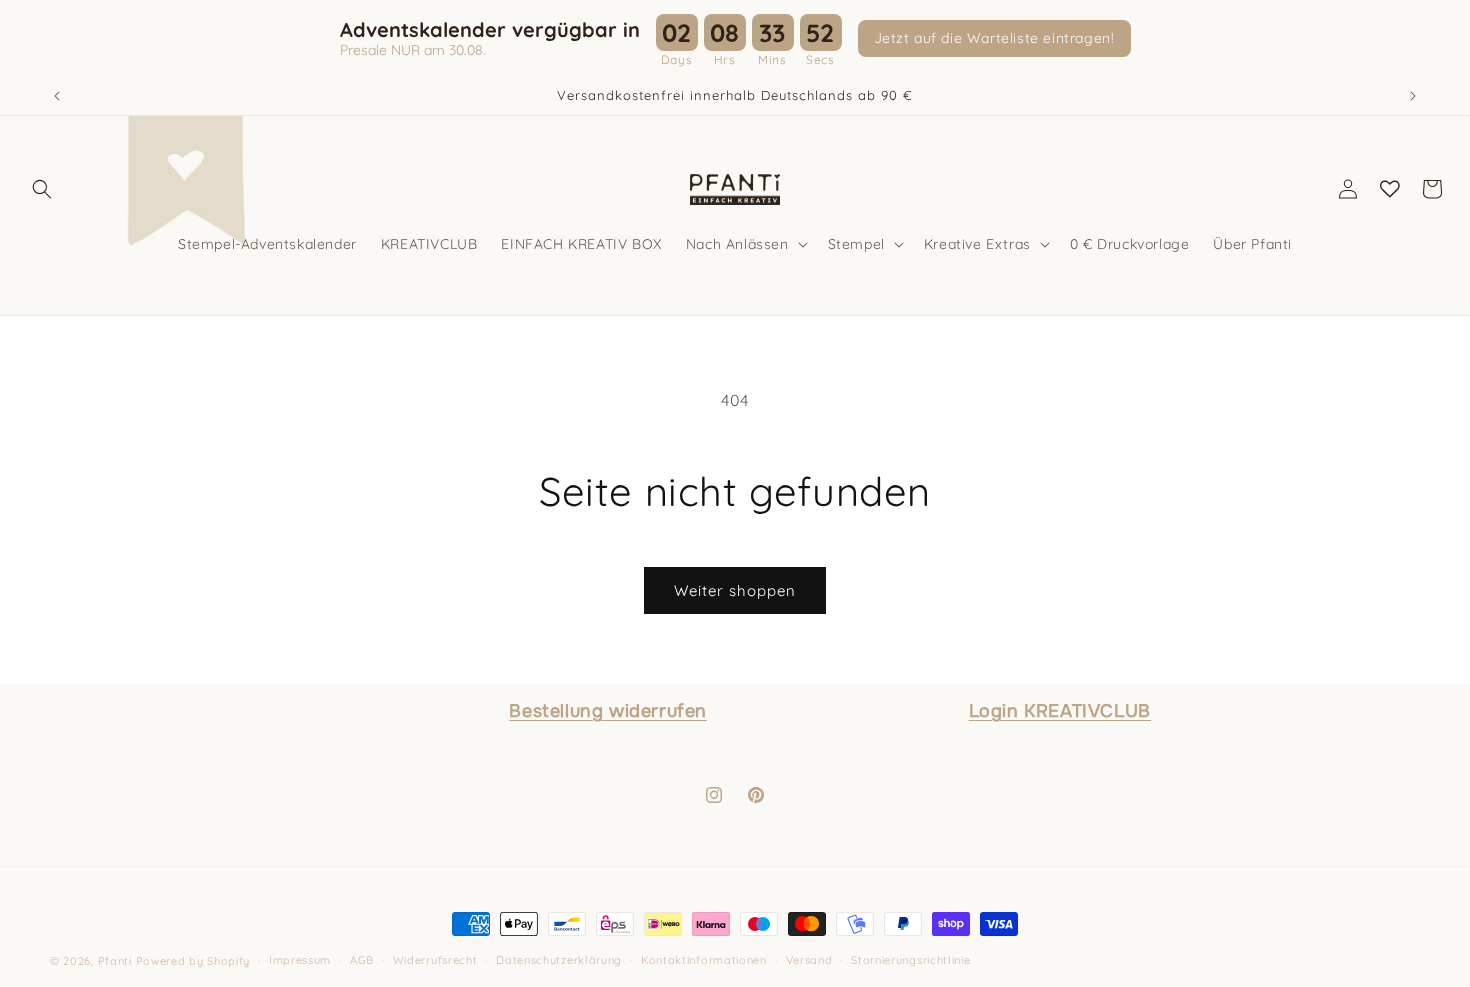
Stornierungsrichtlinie (910, 960)
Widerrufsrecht (435, 960)
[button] (42, 189)
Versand (809, 960)
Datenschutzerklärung (559, 960)
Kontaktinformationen (704, 960)
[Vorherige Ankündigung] (57, 96)
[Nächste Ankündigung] (1413, 96)
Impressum (300, 960)
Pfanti (115, 961)
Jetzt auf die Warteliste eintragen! (994, 38)
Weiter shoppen (735, 590)
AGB (362, 960)
